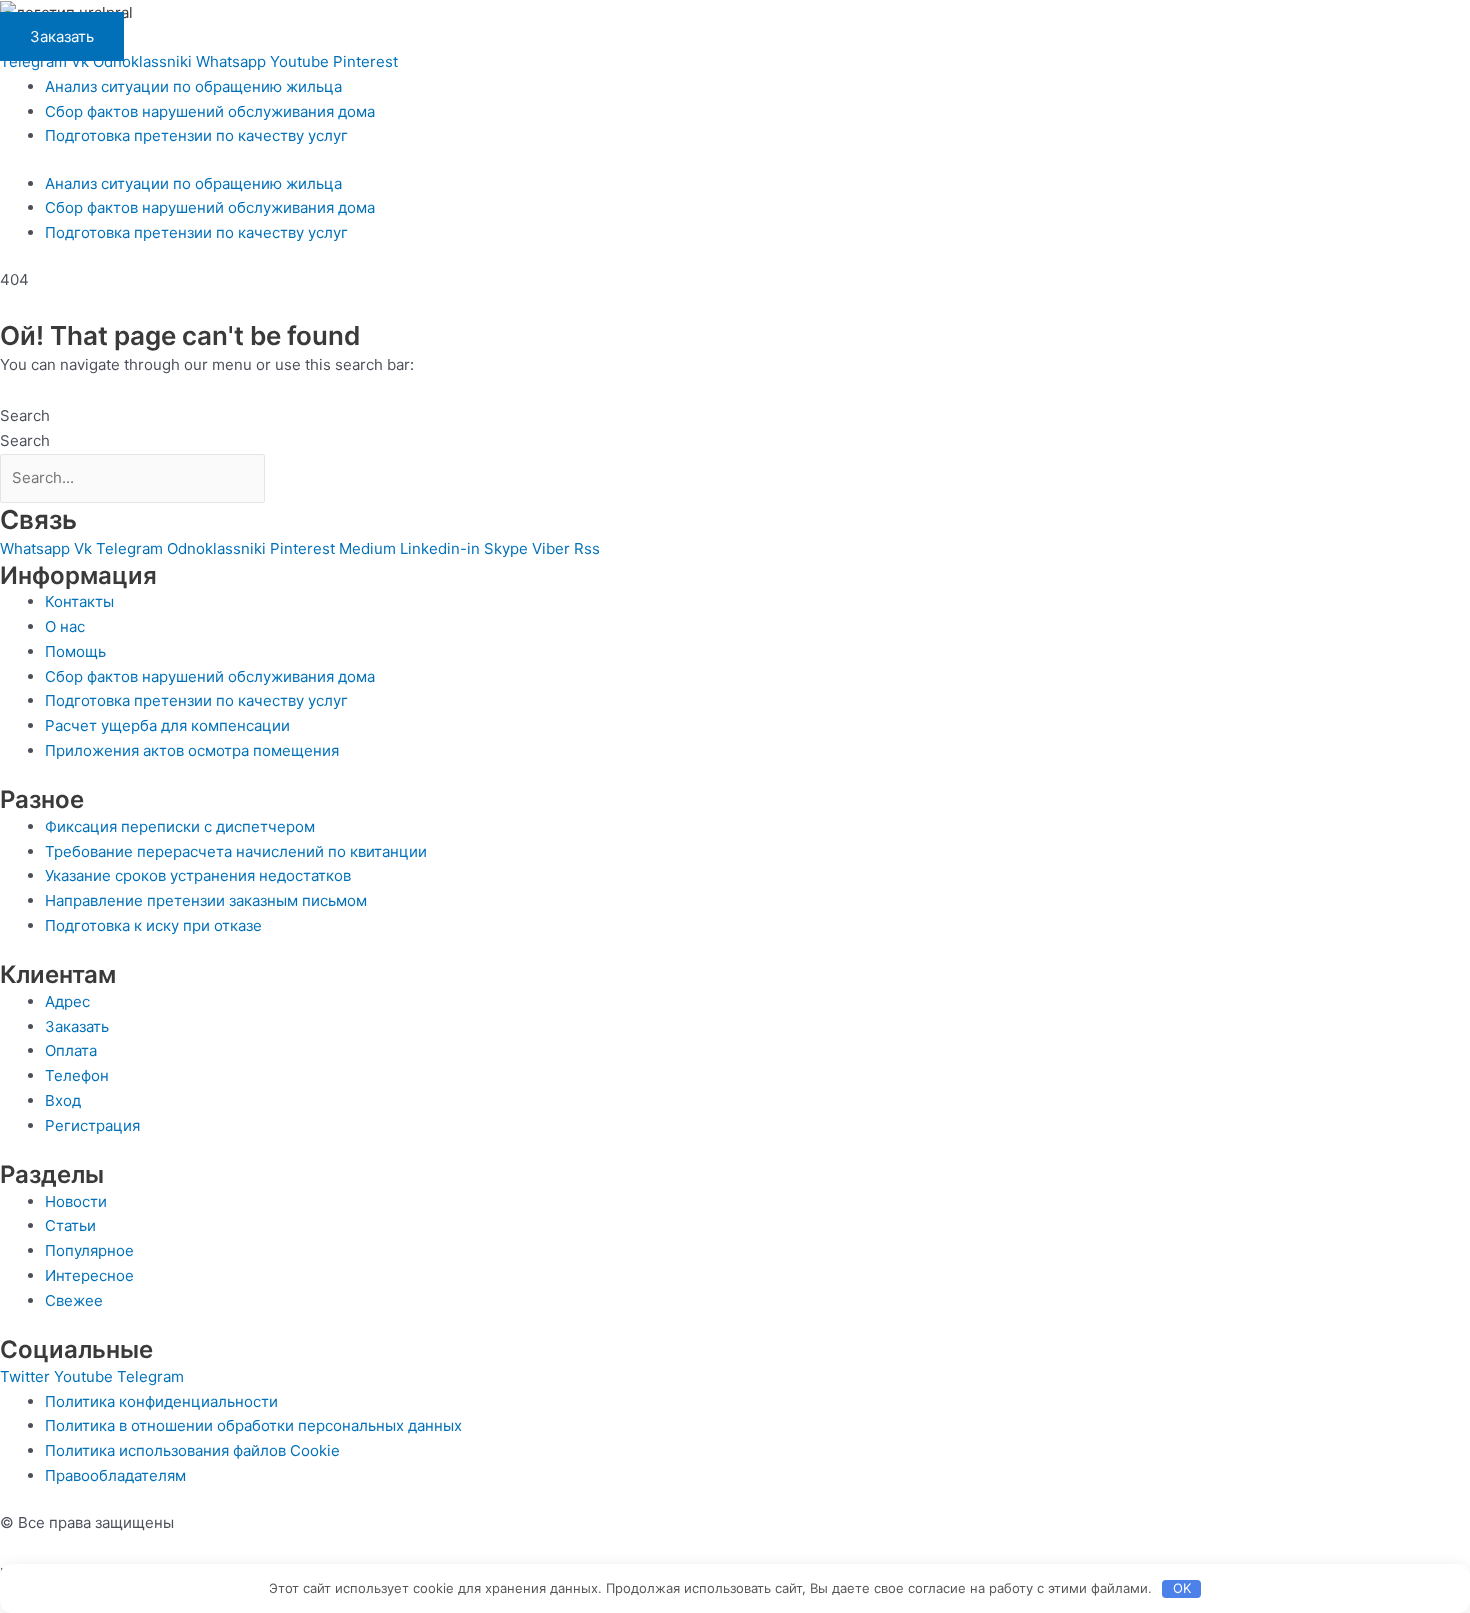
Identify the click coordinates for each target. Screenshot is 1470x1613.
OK (1182, 1588)
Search (25, 415)
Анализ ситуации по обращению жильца (193, 86)
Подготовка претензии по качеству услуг (196, 135)
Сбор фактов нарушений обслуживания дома (210, 111)
